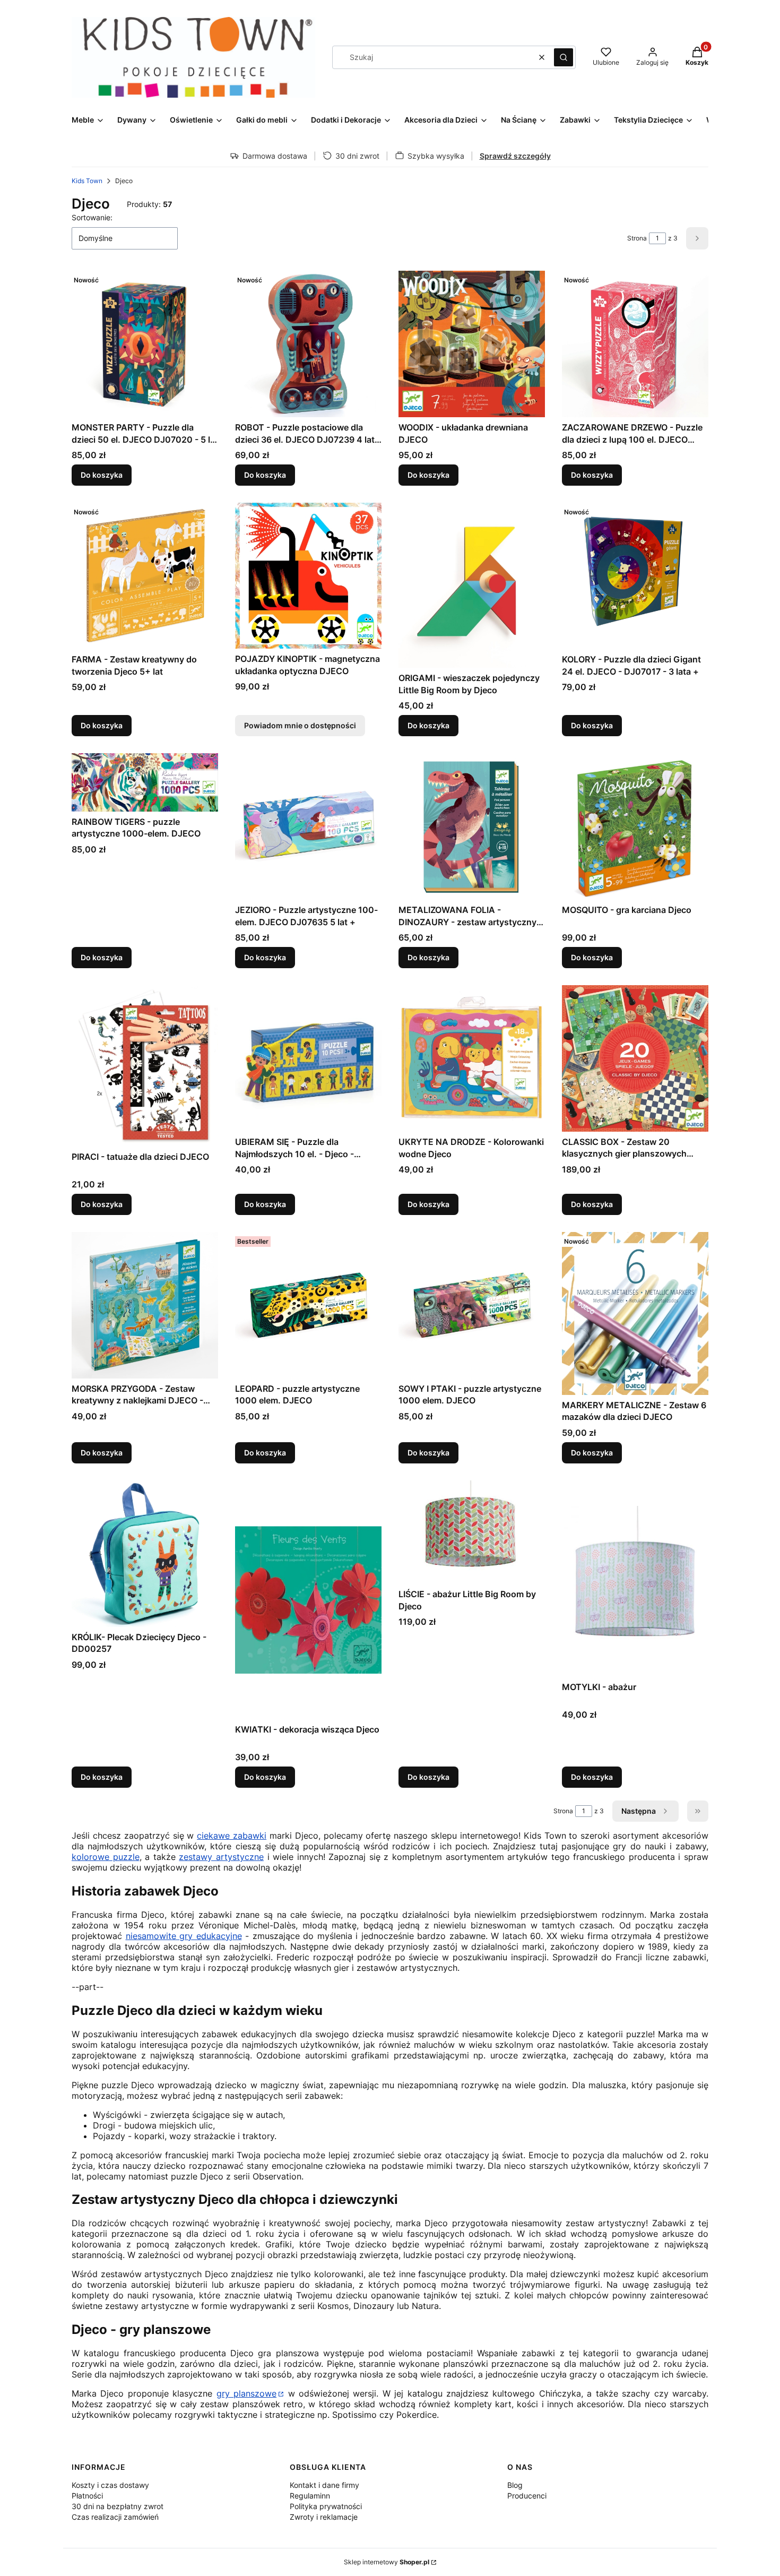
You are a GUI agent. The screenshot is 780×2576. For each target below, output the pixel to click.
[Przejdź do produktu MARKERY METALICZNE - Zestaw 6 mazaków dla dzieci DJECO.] (635, 1313)
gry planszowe (246, 2393)
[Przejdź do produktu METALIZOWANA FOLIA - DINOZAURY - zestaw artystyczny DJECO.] (472, 826)
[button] (564, 57)
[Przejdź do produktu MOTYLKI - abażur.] (635, 1579)
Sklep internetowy (387, 2562)
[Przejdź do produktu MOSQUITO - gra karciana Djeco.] (635, 826)
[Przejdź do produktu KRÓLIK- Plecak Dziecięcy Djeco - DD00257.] (145, 1554)
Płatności (87, 2496)
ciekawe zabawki (232, 1836)
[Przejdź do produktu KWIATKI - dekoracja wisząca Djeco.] (308, 1600)
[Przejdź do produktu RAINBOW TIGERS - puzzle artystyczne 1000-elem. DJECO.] (145, 782)
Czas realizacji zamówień (115, 2517)
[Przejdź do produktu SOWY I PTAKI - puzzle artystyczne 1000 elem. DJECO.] (472, 1305)
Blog (515, 2485)
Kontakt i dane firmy (324, 2485)
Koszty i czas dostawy (110, 2485)
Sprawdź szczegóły (515, 156)
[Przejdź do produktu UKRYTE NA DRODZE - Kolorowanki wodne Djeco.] (472, 1058)
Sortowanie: (92, 217)
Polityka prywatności (326, 2506)
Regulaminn (310, 2496)
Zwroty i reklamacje (324, 2517)
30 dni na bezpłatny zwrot (118, 2506)
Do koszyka (102, 475)
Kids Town (87, 181)
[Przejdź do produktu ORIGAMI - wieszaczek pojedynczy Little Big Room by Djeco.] (472, 585)
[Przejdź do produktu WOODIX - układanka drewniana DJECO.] (472, 344)
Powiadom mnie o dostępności (300, 725)
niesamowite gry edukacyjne (184, 1936)
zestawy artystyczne (221, 1857)
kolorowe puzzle (106, 1857)
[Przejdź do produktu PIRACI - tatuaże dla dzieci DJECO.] (145, 1066)
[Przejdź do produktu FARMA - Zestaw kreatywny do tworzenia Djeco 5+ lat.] (145, 576)
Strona (637, 238)
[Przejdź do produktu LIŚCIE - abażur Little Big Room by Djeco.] (472, 1532)
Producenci (527, 2496)
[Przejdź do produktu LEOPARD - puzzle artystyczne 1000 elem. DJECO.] (308, 1305)
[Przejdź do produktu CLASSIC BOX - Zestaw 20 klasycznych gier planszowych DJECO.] (635, 1058)
